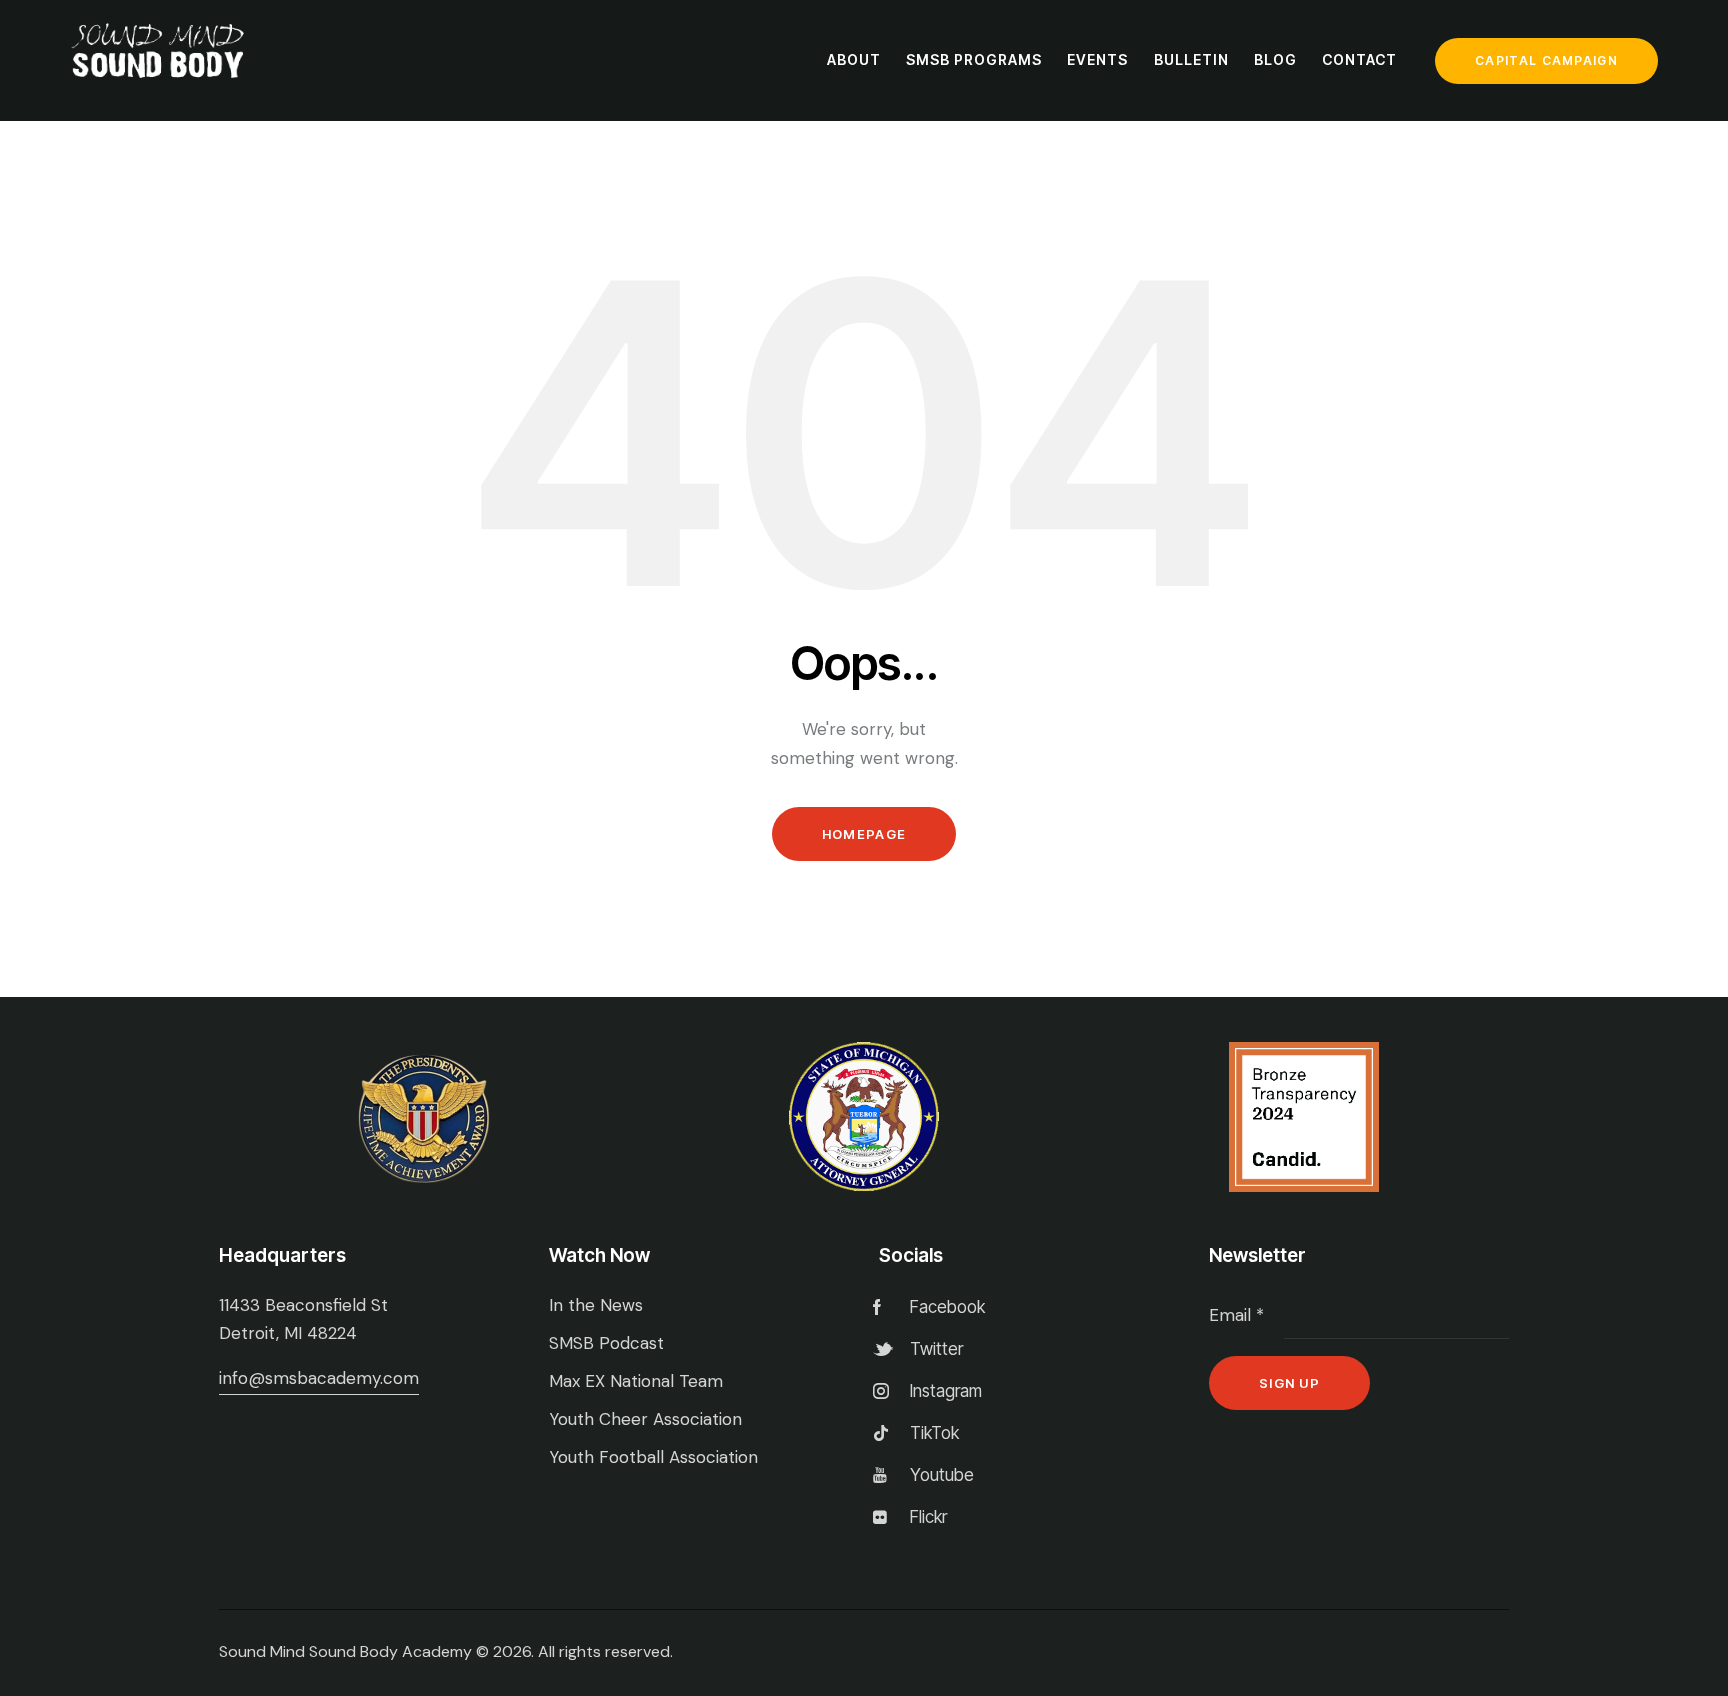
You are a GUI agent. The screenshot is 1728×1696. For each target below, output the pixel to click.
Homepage (864, 834)
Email (1236, 1315)
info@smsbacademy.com (319, 1378)
